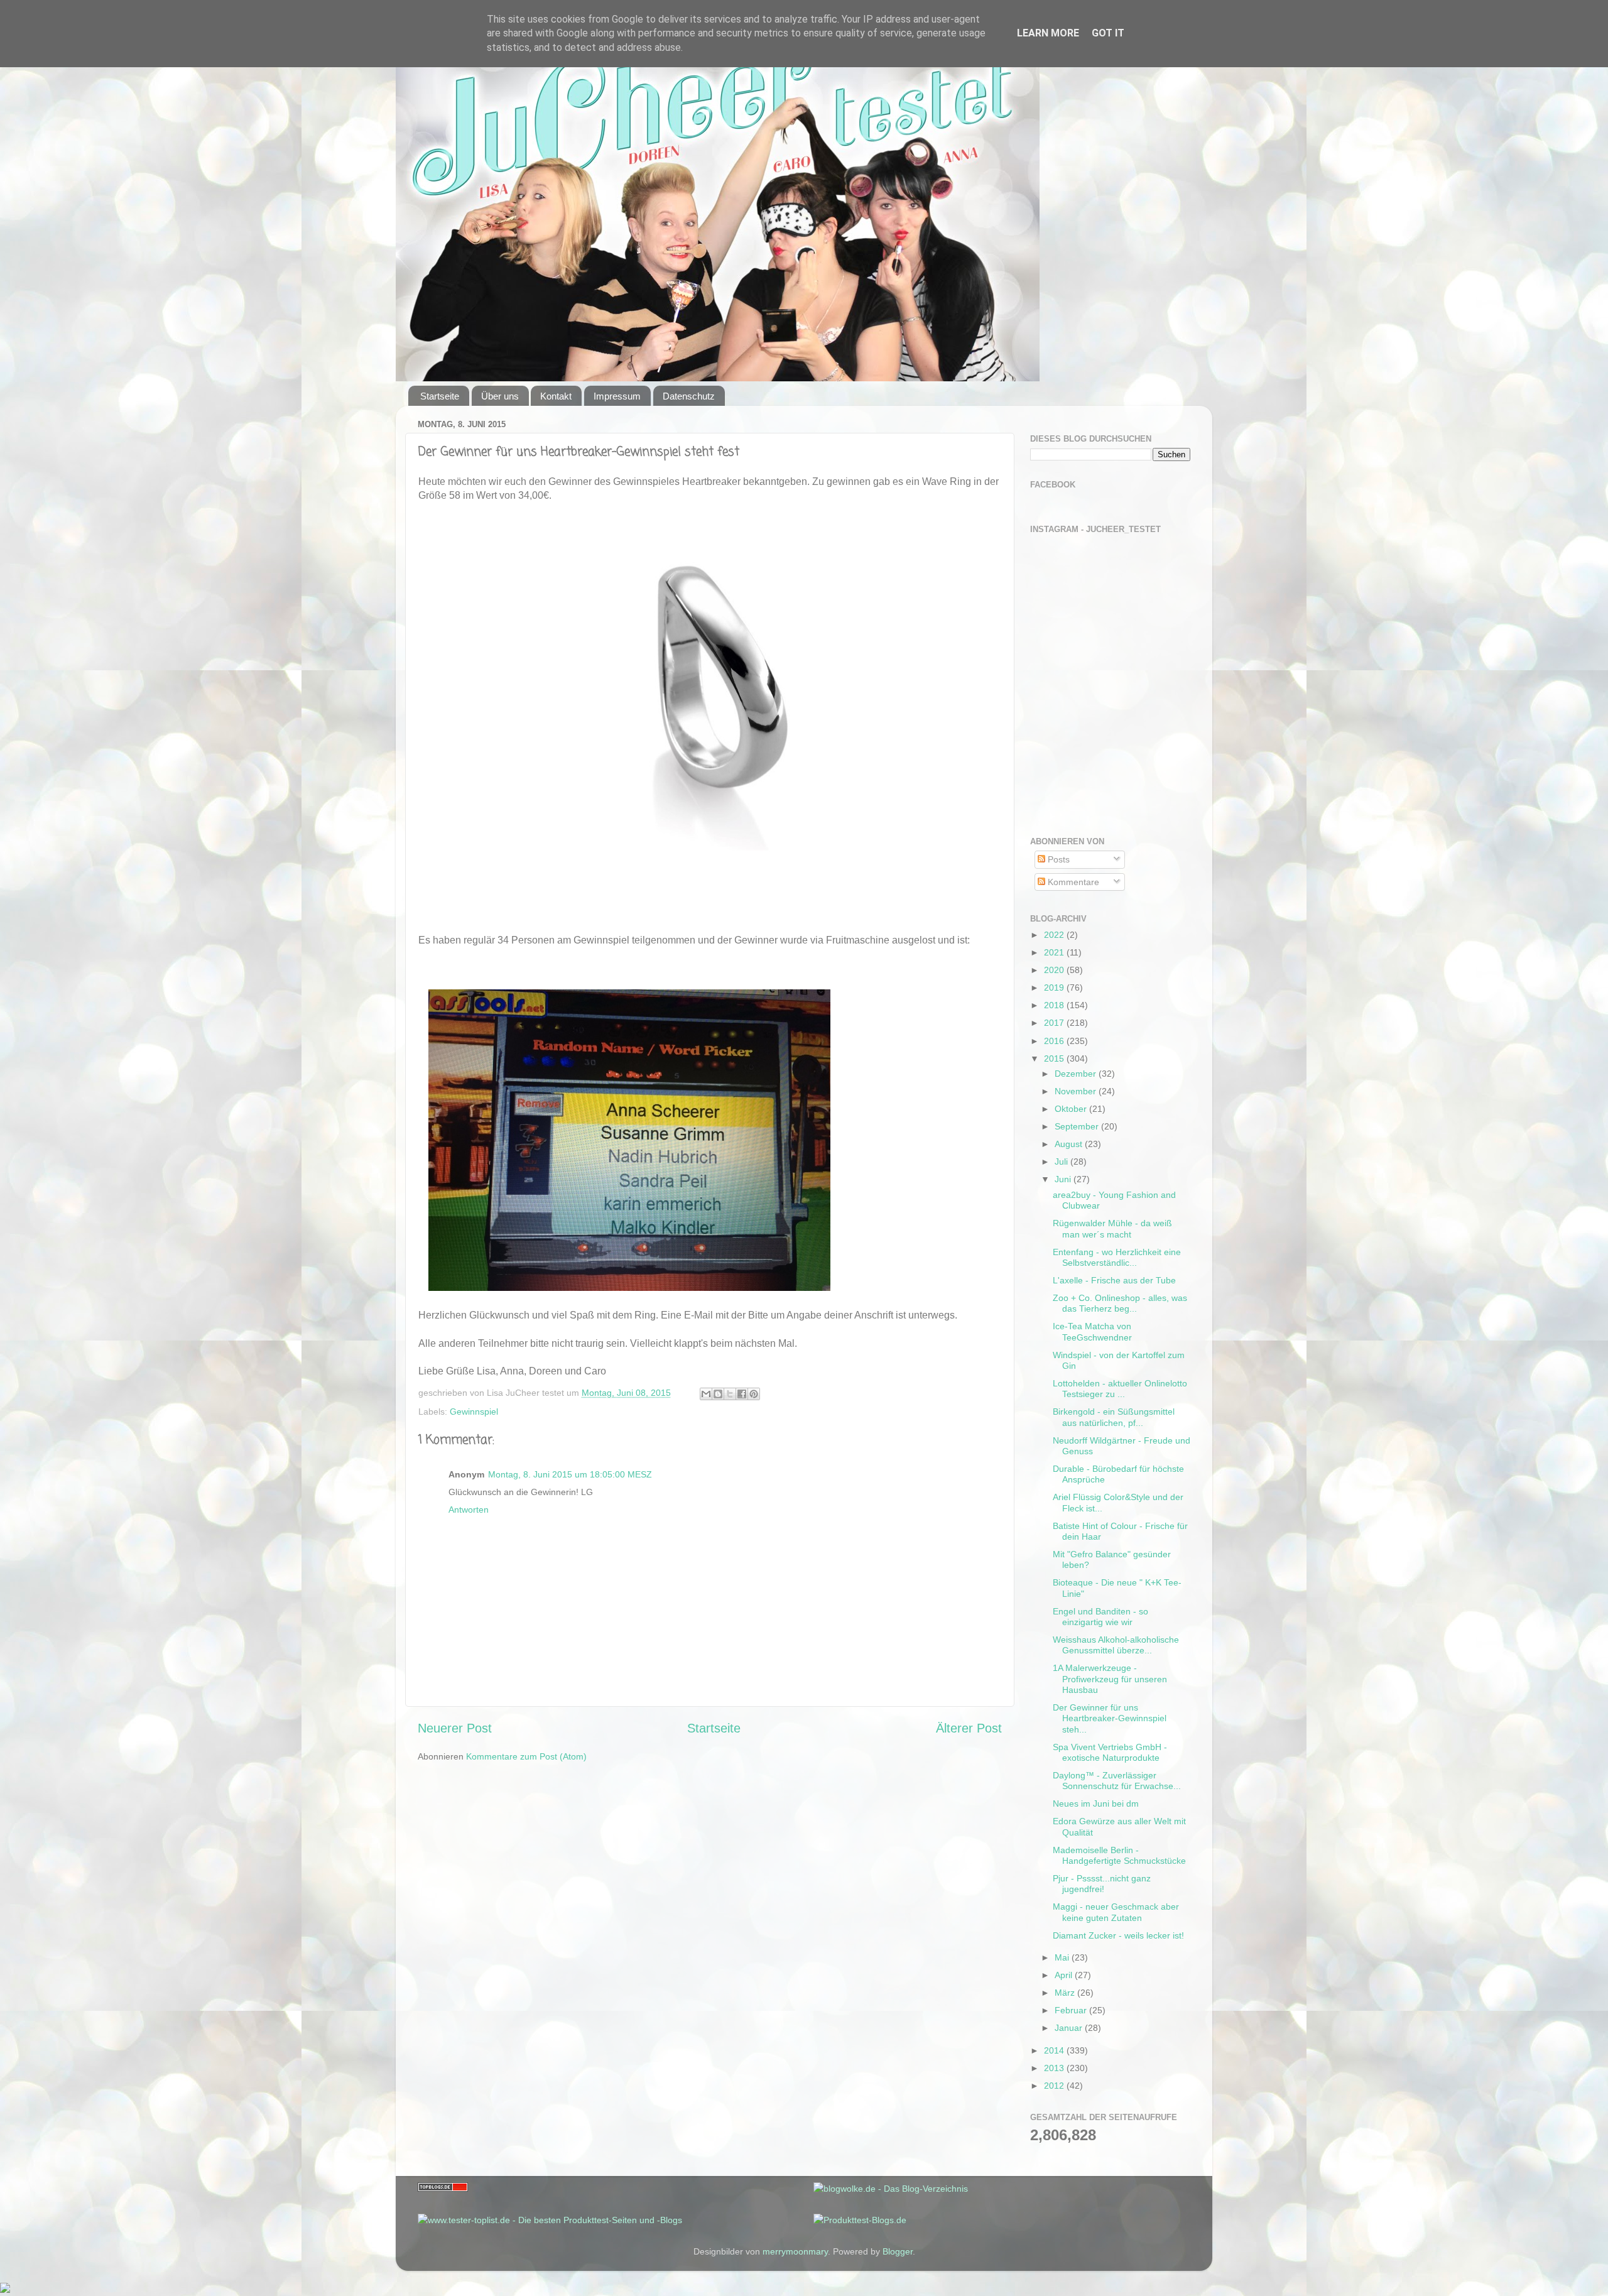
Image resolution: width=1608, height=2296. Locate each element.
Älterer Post (969, 1728)
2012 (1055, 2086)
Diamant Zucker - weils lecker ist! (1118, 1935)
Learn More (1048, 33)
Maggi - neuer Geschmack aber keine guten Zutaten (1116, 1912)
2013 (1055, 2068)
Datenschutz (689, 396)
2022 (1055, 935)
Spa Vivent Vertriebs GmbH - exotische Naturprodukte (1110, 1752)
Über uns (500, 396)
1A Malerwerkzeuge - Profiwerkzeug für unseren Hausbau (1110, 1679)
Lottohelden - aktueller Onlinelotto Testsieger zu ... (1120, 1389)
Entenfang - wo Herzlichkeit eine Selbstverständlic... (1117, 1257)
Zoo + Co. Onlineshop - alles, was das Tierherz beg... (1120, 1303)
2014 (1055, 2050)
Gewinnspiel (474, 1412)
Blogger (898, 2251)
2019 (1055, 987)
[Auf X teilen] (730, 1394)
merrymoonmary (795, 2251)
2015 (1055, 1058)
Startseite (440, 396)
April (1065, 1975)
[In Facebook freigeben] (742, 1394)
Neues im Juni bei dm (1096, 1804)
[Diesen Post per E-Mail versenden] (706, 1394)
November (1077, 1091)
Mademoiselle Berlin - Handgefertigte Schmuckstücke (1119, 1855)
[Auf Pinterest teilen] (754, 1394)
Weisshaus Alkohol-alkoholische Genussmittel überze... (1116, 1645)
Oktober (1072, 1109)
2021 (1055, 952)
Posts (1057, 859)
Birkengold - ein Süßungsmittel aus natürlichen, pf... (1114, 1417)
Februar (1072, 2010)
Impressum (617, 396)
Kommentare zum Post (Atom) (526, 1756)
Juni (1064, 1179)
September (1078, 1126)
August (1070, 1144)
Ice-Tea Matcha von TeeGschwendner (1092, 1331)
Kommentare (1072, 882)
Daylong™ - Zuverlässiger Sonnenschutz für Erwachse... (1117, 1781)
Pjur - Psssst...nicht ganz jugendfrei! (1102, 1884)
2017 (1055, 1023)
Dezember (1077, 1074)
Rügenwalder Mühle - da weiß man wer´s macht (1112, 1228)
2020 (1055, 970)
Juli (1062, 1162)
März (1066, 1993)
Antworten (469, 1510)
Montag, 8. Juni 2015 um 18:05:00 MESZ (570, 1474)
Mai (1063, 1957)
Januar (1070, 2028)
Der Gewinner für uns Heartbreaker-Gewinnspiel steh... (1110, 1718)
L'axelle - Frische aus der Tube (1114, 1280)
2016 (1055, 1041)
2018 (1055, 1005)
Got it (1108, 33)
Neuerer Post (455, 1728)
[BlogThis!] (718, 1394)
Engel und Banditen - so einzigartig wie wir (1100, 1617)
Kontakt (556, 396)
